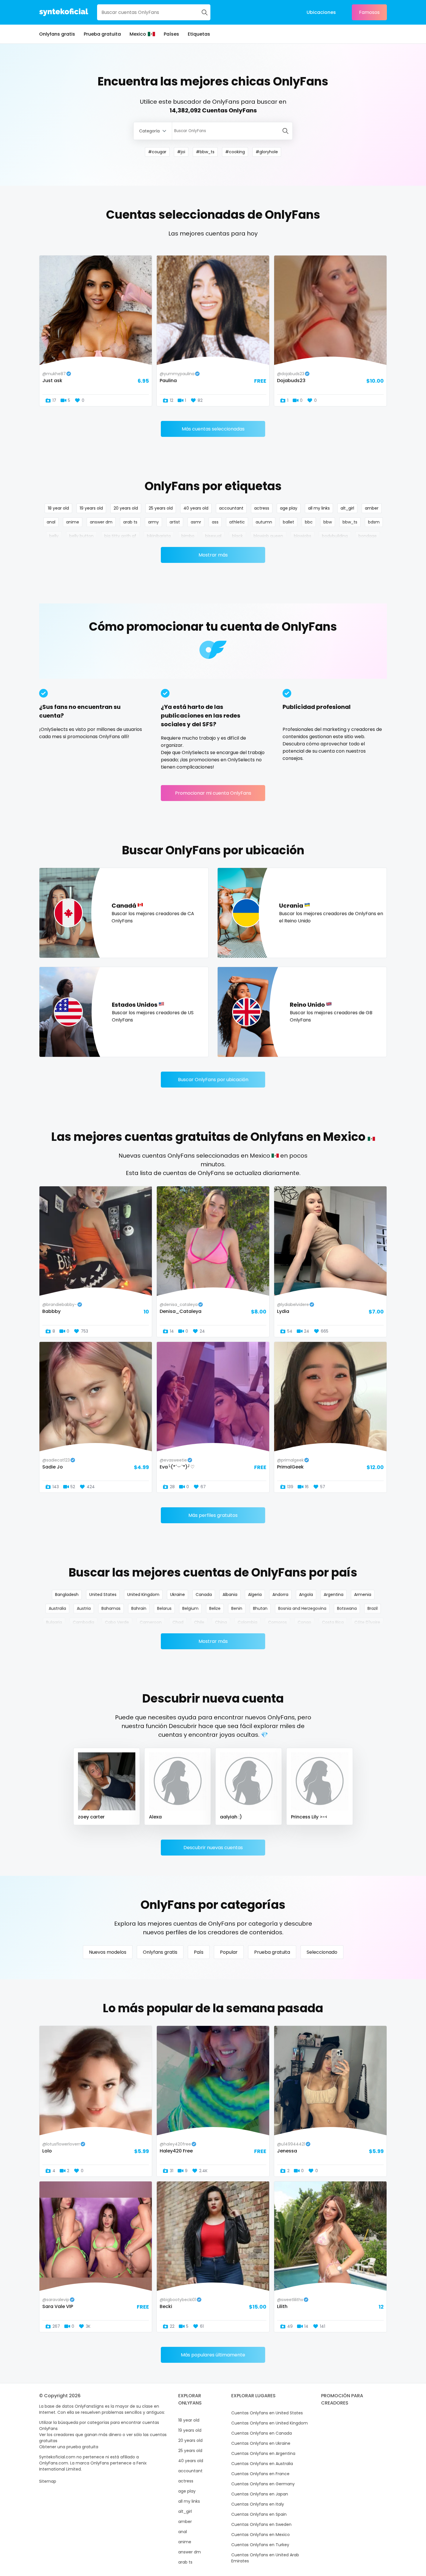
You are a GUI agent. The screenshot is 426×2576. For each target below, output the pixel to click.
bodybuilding (335, 536)
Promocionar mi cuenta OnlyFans (213, 793)
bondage (368, 536)
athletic (237, 522)
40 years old (196, 508)
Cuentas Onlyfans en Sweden (261, 2524)
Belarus (164, 1608)
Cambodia (83, 1622)
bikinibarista (159, 536)
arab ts (130, 522)
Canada (204, 1595)
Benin (237, 1608)
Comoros (277, 1622)
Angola (306, 1595)
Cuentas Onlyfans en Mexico (261, 2535)
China (221, 1622)
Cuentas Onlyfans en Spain (259, 2514)
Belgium (190, 1608)
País (199, 1952)
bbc (309, 522)
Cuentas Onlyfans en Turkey (260, 2545)
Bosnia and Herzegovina (302, 1608)
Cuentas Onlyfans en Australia (262, 2464)
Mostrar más (213, 555)
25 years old (161, 508)
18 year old (58, 508)
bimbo (188, 536)
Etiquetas (199, 34)
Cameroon (151, 1622)
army (153, 522)
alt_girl (347, 508)
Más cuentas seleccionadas (213, 429)
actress (262, 508)
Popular (229, 1952)
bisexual (213, 536)
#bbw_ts (205, 152)
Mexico (138, 34)
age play (289, 508)
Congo (304, 1622)
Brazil (373, 1608)
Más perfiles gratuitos (213, 1515)
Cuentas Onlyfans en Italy (258, 2504)
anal (51, 522)
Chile (199, 1622)
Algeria (255, 1595)
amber (372, 508)
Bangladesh (67, 1595)
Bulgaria (54, 1622)
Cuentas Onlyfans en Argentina (263, 2453)
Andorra (280, 1595)
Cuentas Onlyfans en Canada (262, 2433)
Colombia (247, 1622)
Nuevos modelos (108, 1952)
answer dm (101, 522)
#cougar (157, 152)
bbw (328, 522)
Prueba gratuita (102, 34)
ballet (288, 522)
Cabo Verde (117, 1622)
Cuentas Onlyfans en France (260, 2474)
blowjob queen (268, 536)
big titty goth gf (120, 536)
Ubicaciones (321, 12)
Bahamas (111, 1608)
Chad (178, 1622)
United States (103, 1595)
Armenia (363, 1595)
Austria (84, 1608)
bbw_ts (350, 522)
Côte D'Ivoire (367, 1622)
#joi (181, 152)
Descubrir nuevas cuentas (213, 1848)
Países (171, 34)
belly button (81, 536)
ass (215, 522)
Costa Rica (333, 1622)
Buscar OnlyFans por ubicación (213, 1080)
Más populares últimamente (213, 2355)
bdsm (374, 522)
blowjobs (303, 536)
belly (54, 536)
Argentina (334, 1595)
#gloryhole (267, 152)
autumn (264, 522)
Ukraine (177, 1595)
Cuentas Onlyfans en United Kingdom (270, 2423)
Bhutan (260, 1608)
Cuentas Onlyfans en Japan (260, 2494)
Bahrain (139, 1608)
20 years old (126, 508)
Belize (215, 1608)
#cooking (235, 152)
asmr (196, 522)
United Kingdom (143, 1595)
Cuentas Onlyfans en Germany (263, 2484)
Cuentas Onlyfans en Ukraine (261, 2443)
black (237, 536)
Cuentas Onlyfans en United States (267, 2413)
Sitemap (48, 2481)
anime (73, 522)
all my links (319, 508)
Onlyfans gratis (57, 34)
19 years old (91, 508)
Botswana (347, 1608)
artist (175, 522)
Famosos (369, 12)
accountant (231, 508)
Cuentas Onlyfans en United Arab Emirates (265, 2558)
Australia (57, 1608)
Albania (230, 1595)
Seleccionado (322, 1952)
